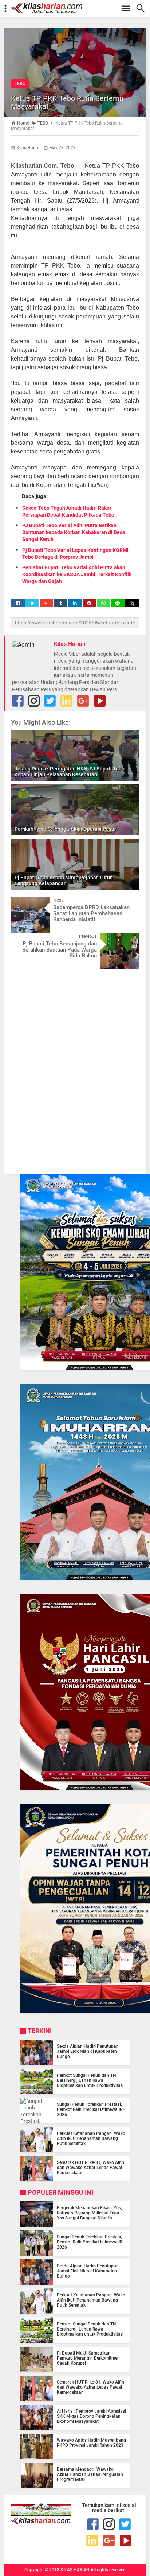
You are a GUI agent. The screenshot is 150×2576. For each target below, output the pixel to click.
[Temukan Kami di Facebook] (18, 701)
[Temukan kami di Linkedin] (66, 701)
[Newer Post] (22, 902)
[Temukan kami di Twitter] (50, 701)
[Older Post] (128, 939)
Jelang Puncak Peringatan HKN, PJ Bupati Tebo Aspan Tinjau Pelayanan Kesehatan (70, 772)
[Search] (143, 9)
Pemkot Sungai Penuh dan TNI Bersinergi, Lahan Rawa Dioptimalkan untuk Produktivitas (90, 2080)
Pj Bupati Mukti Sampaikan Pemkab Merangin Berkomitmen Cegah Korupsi (88, 2358)
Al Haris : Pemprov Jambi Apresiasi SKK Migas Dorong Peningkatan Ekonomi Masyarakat (91, 2416)
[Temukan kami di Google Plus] (83, 701)
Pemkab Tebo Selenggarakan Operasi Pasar (65, 829)
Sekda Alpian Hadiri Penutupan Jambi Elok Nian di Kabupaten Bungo (88, 2051)
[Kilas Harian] (41, 2522)
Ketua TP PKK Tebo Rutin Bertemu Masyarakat (67, 102)
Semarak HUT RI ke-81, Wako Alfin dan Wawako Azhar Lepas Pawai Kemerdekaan (90, 2168)
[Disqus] (75, 1067)
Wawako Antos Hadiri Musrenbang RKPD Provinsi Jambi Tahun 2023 (91, 2443)
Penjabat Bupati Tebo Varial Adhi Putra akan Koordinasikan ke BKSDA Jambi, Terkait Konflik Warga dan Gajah (77, 574)
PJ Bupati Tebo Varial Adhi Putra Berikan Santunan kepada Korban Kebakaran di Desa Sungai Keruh (74, 532)
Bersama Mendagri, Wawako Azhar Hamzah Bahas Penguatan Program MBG (90, 2474)
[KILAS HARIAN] (79, 8)
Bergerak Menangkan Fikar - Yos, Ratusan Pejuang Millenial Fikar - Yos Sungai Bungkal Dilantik (89, 2213)
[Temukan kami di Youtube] (100, 701)
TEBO (20, 84)
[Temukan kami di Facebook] (93, 2524)
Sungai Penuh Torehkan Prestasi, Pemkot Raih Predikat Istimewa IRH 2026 (91, 2109)
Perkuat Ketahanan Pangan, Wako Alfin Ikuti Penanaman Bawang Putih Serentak (91, 2138)
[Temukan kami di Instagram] (34, 701)
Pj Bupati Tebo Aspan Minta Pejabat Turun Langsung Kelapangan (64, 881)
